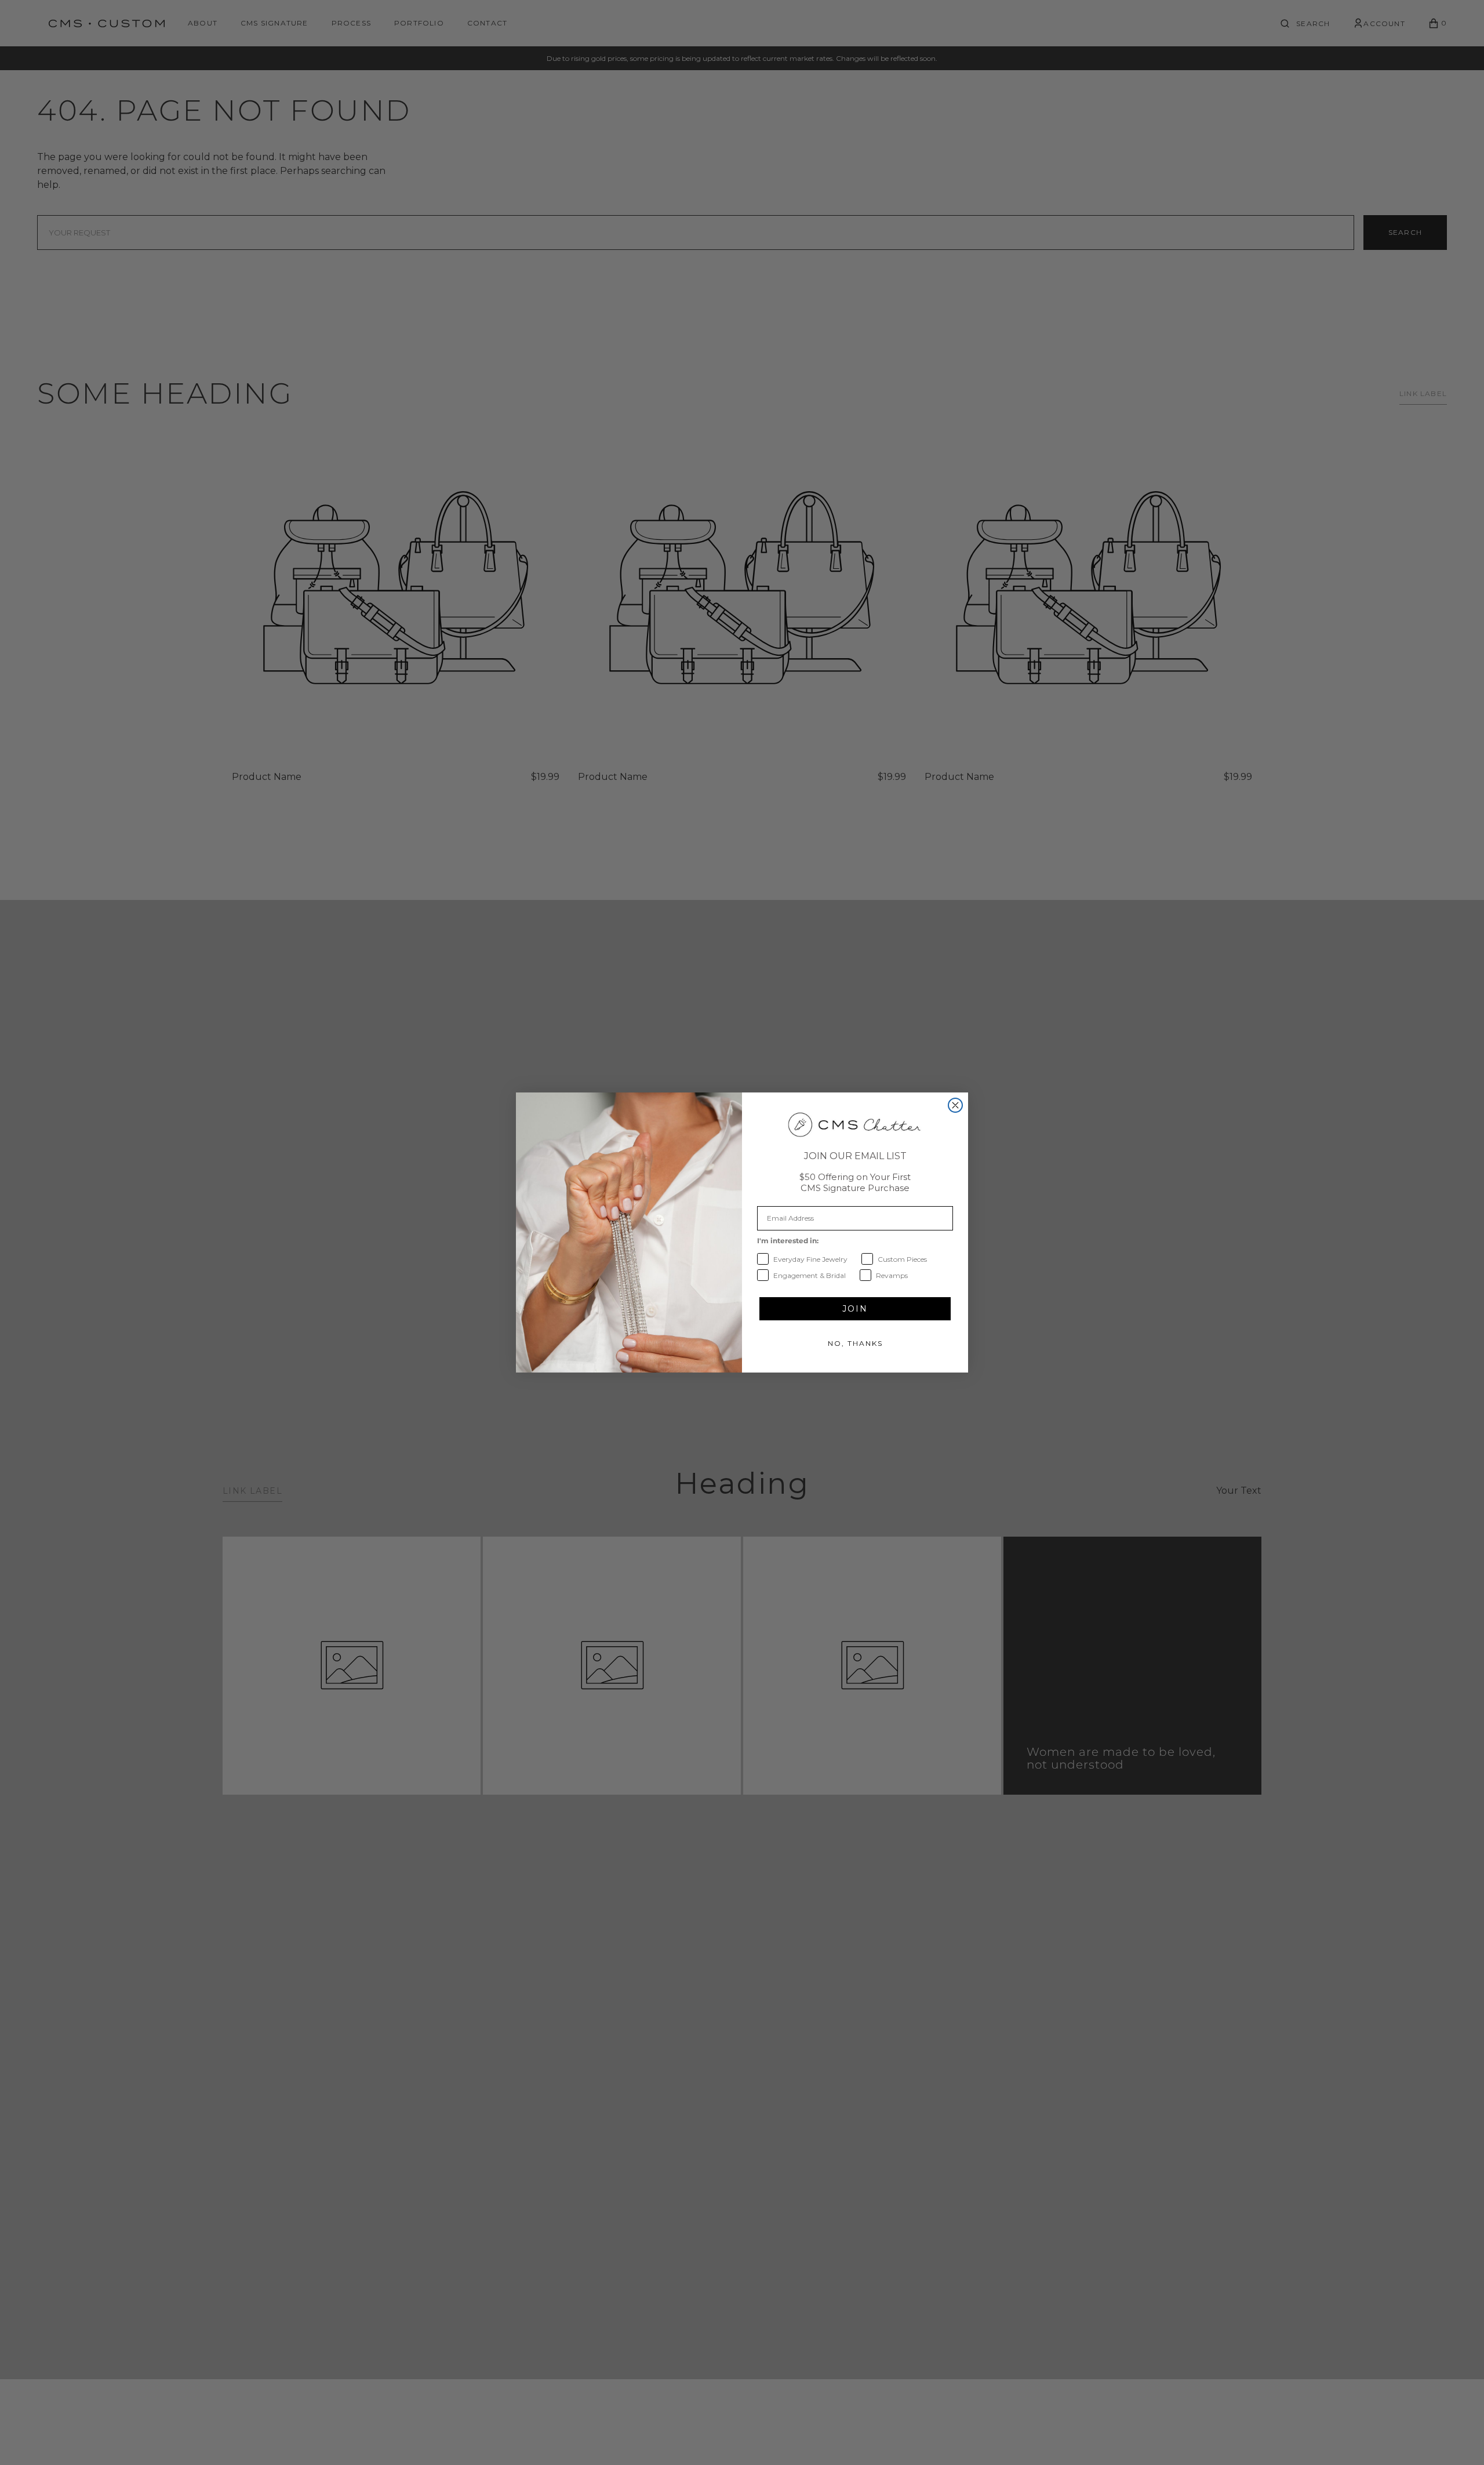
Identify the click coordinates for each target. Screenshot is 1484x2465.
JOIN (855, 1309)
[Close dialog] (955, 1105)
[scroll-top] (1457, 2438)
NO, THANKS (855, 1343)
